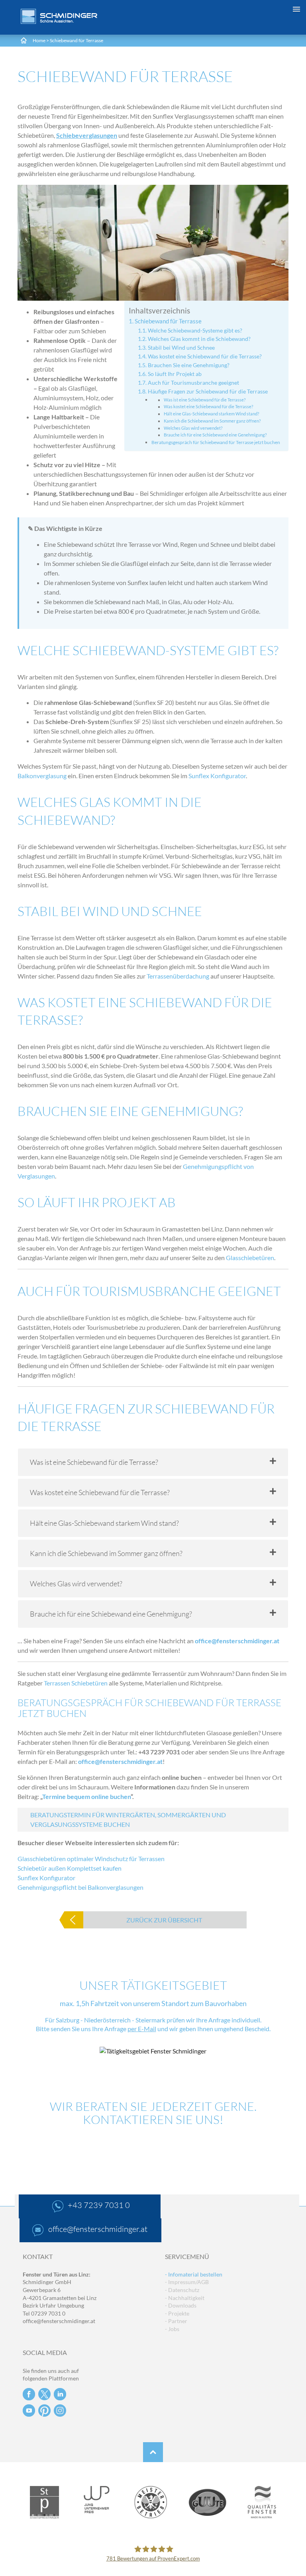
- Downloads (181, 2305)
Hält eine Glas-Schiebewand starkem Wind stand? (211, 414)
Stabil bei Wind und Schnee (181, 347)
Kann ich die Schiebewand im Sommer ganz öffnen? (212, 421)
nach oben (153, 2452)
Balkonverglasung (42, 776)
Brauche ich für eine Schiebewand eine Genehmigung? (215, 435)
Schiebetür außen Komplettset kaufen (70, 1868)
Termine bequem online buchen (86, 1796)
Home (39, 40)
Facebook (29, 2394)
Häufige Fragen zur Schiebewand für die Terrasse (208, 391)
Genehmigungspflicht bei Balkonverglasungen (80, 1887)
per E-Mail (142, 2029)
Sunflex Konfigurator (217, 776)
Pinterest (44, 2411)
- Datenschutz (182, 2290)
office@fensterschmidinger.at (237, 1641)
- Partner (176, 2321)
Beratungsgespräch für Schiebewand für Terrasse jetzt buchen (216, 442)
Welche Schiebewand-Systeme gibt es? (195, 330)
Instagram (60, 2411)
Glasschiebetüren (250, 1258)
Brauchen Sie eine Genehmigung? (189, 365)
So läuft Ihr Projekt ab (175, 374)
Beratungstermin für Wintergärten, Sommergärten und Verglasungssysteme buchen (128, 1819)
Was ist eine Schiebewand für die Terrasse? (205, 400)
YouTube (29, 2411)
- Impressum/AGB (187, 2282)
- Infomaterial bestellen (194, 2274)
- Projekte (177, 2313)
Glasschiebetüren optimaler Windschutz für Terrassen (91, 1859)
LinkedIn (60, 2394)
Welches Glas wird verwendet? (193, 428)
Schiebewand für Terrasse (168, 321)
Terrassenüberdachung (178, 976)
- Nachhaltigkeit (185, 2298)
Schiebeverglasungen (87, 135)
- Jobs (172, 2329)
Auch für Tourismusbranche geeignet (193, 383)
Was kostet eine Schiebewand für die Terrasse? (205, 356)
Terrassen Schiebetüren (76, 1683)
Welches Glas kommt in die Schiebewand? (199, 339)
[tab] (153, 1462)
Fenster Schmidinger (59, 16)
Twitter (44, 2394)
